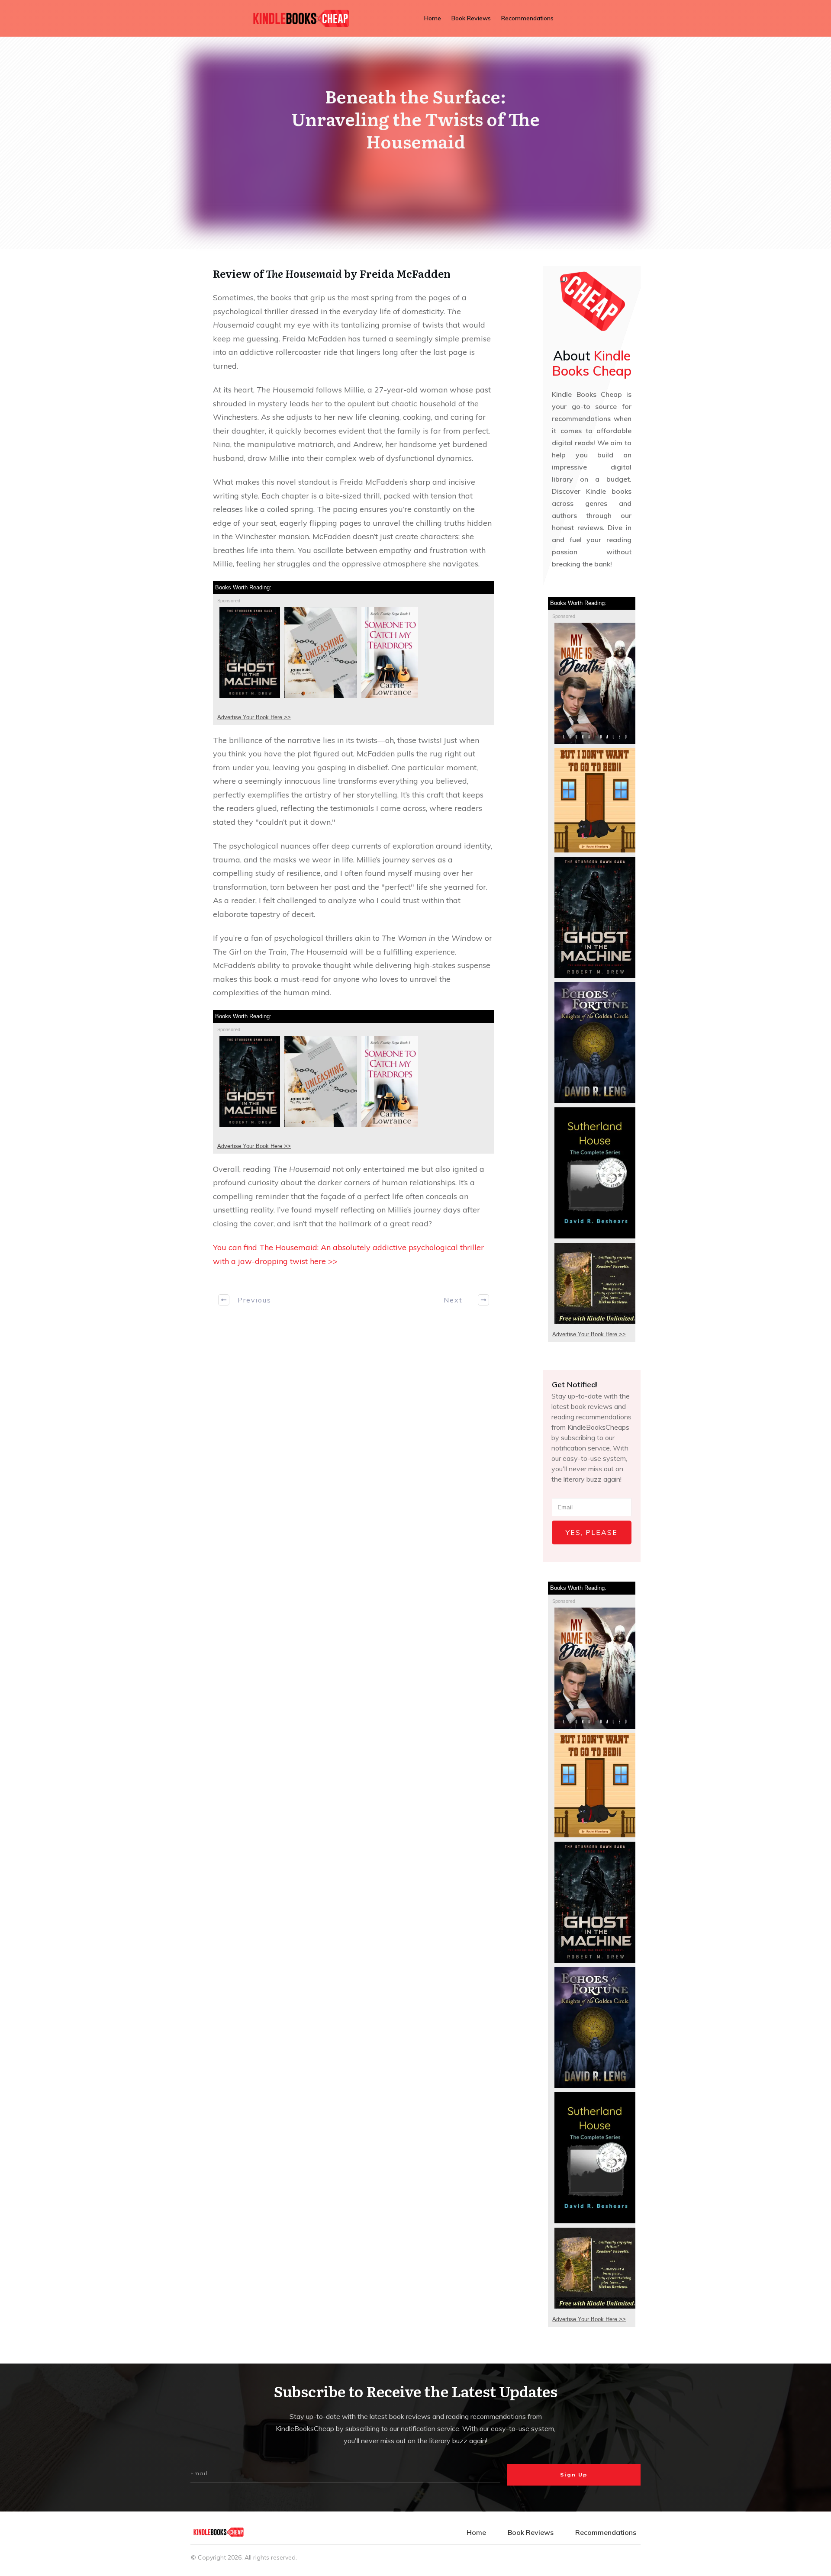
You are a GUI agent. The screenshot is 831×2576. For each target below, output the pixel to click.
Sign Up (574, 2475)
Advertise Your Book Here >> (254, 717)
